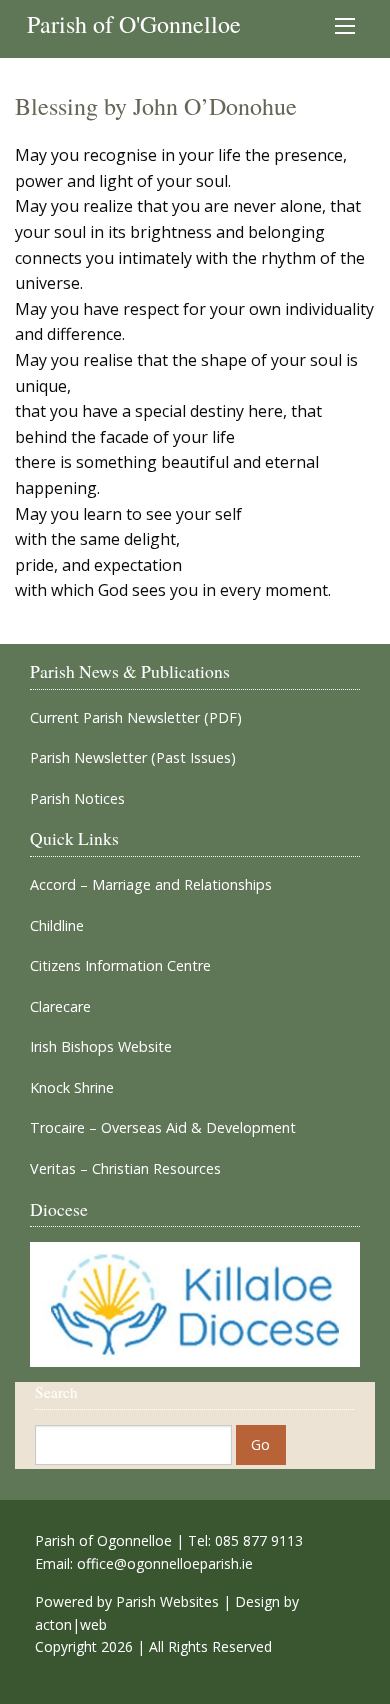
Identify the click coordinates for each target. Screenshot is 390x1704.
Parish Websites (167, 1601)
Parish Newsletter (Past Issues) (133, 758)
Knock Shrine (72, 1088)
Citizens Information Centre (120, 966)
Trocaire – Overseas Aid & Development (163, 1128)
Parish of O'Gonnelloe (134, 24)
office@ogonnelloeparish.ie (165, 1563)
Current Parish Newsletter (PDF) (136, 718)
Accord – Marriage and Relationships (151, 885)
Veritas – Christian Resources (125, 1169)
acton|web (71, 1624)
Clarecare (60, 1007)
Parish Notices (77, 799)
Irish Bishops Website (101, 1047)
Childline (57, 926)
